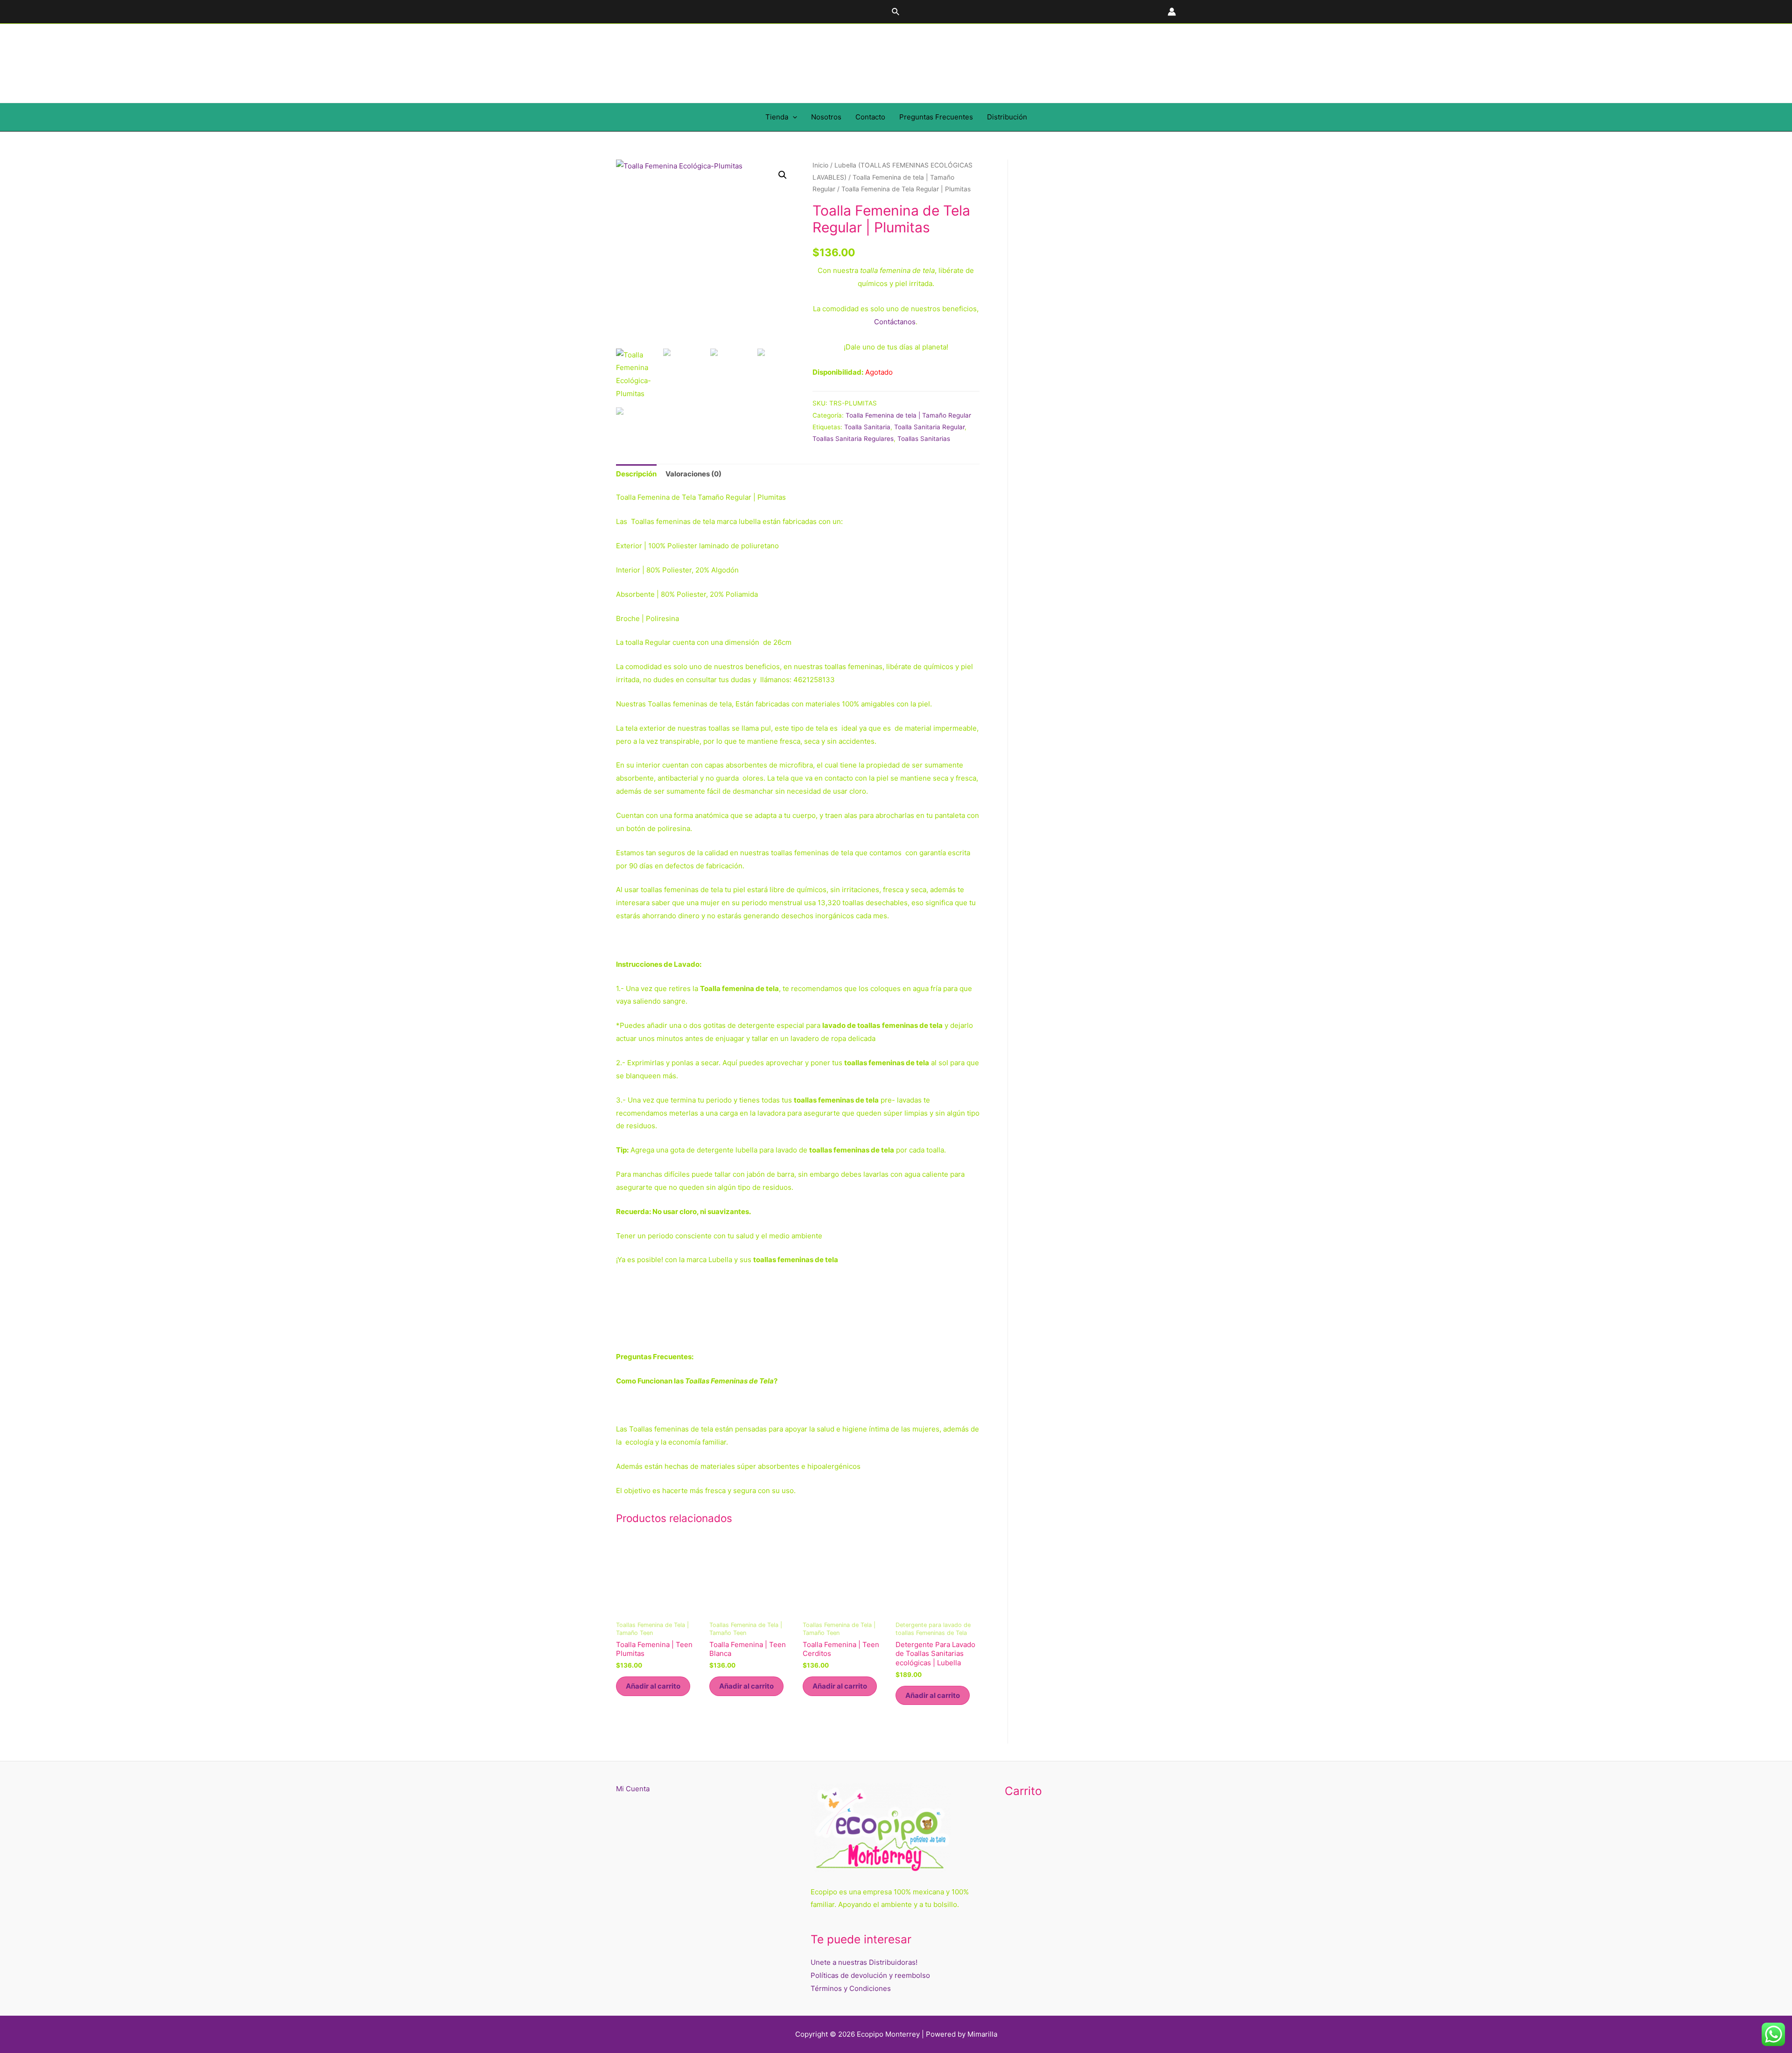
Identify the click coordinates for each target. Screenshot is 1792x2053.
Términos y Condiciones (851, 1988)
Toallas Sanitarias (924, 439)
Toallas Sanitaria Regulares (853, 439)
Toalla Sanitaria (867, 427)
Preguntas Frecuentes (936, 117)
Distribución (1007, 117)
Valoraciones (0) (693, 474)
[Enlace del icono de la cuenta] (1172, 12)
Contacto (870, 117)
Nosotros (826, 117)
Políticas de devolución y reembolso (870, 1975)
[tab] (636, 474)
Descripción (636, 474)
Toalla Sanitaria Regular (929, 427)
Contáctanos (895, 322)
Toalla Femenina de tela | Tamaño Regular (908, 415)
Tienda (777, 117)
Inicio (820, 165)
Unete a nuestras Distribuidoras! (864, 1962)
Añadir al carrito (653, 1686)
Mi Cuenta (633, 1789)
